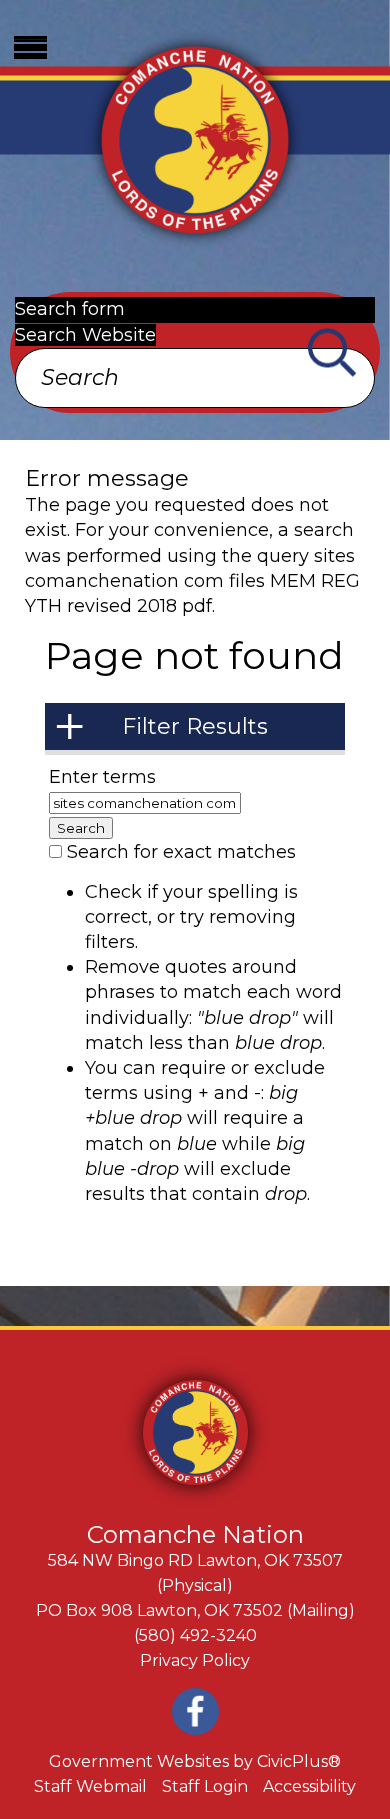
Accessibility (309, 1786)
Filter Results (195, 726)
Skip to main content (94, 12)
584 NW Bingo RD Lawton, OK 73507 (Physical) (195, 1573)
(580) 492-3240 (195, 1635)
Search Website (85, 335)
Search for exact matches (181, 852)
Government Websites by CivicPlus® (195, 1761)
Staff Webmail (90, 1786)
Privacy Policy (195, 1660)
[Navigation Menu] (30, 47)
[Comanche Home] (195, 137)
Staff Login (205, 1786)
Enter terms (102, 777)
